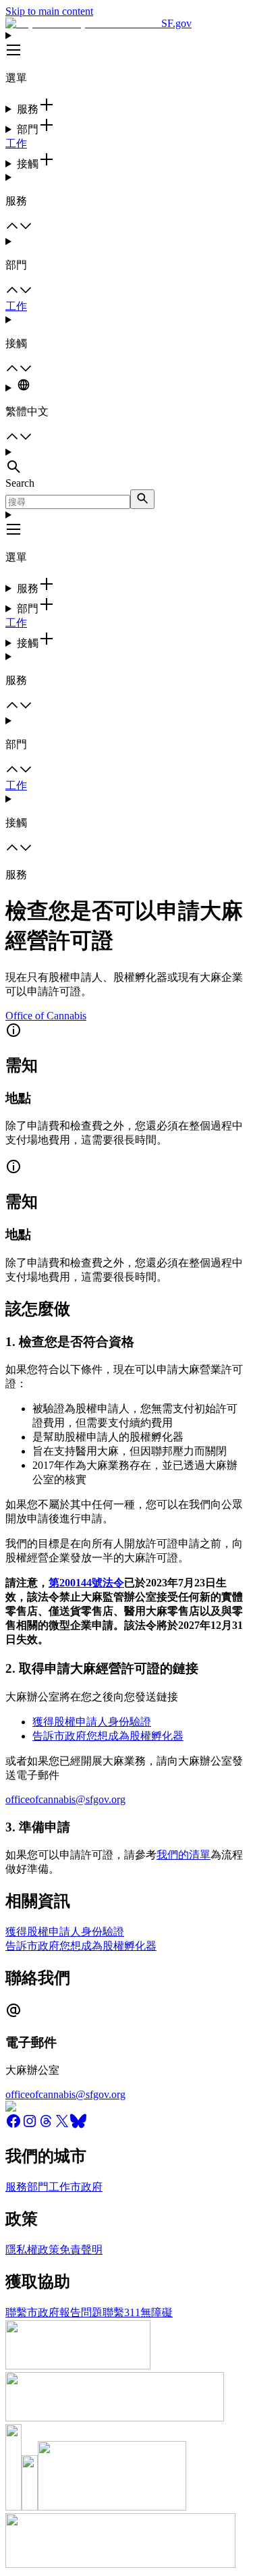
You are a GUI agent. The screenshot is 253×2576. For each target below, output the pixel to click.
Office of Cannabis (46, 1016)
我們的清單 (184, 1855)
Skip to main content (49, 11)
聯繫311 (121, 2312)
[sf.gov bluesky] (78, 2125)
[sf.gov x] (62, 2125)
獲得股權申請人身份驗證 (92, 1722)
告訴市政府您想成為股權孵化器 (108, 1736)
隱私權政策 (32, 2250)
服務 (16, 2187)
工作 (16, 143)
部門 (38, 2187)
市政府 (86, 2187)
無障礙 (157, 2312)
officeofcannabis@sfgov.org (65, 1799)
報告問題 (81, 2312)
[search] (142, 499)
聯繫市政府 (32, 2312)
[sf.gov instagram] (30, 2125)
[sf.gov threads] (46, 2125)
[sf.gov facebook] (13, 2125)
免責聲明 (81, 2250)
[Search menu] (126, 462)
